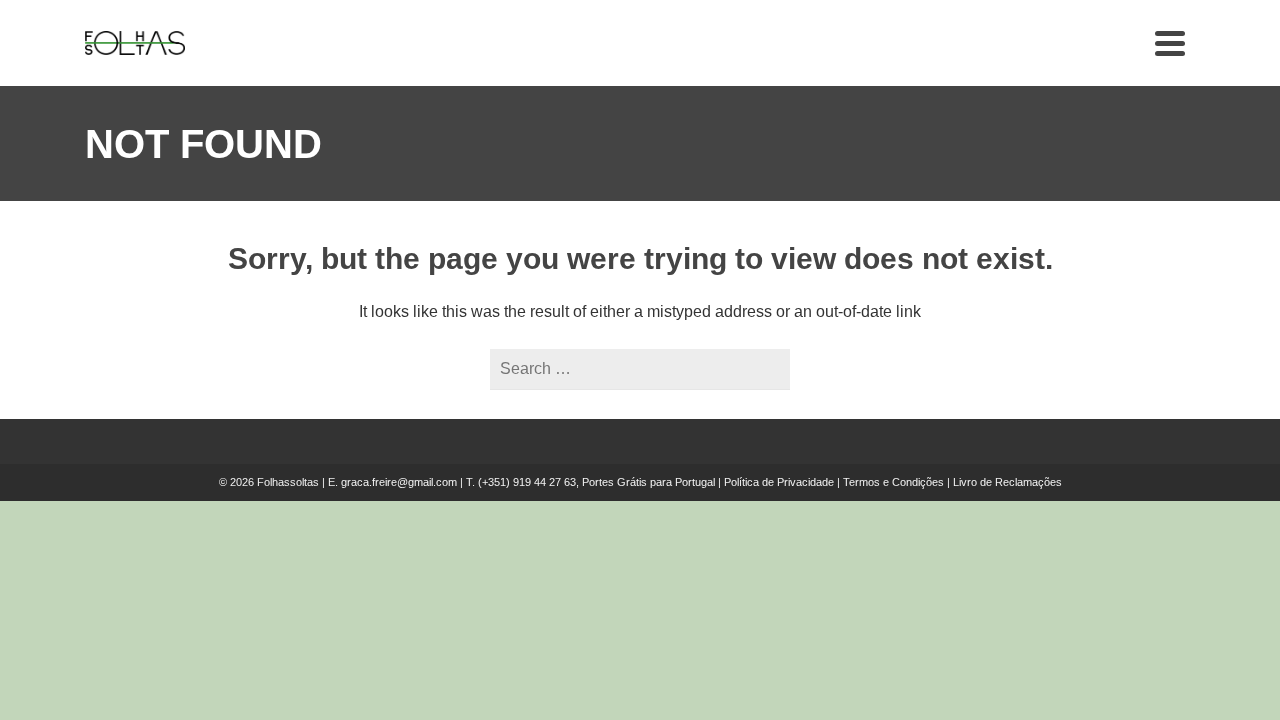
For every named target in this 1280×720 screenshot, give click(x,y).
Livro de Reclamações (1007, 482)
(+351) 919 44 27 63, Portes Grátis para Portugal (598, 482)
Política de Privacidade (779, 482)
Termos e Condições (893, 482)
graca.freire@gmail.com (399, 482)
